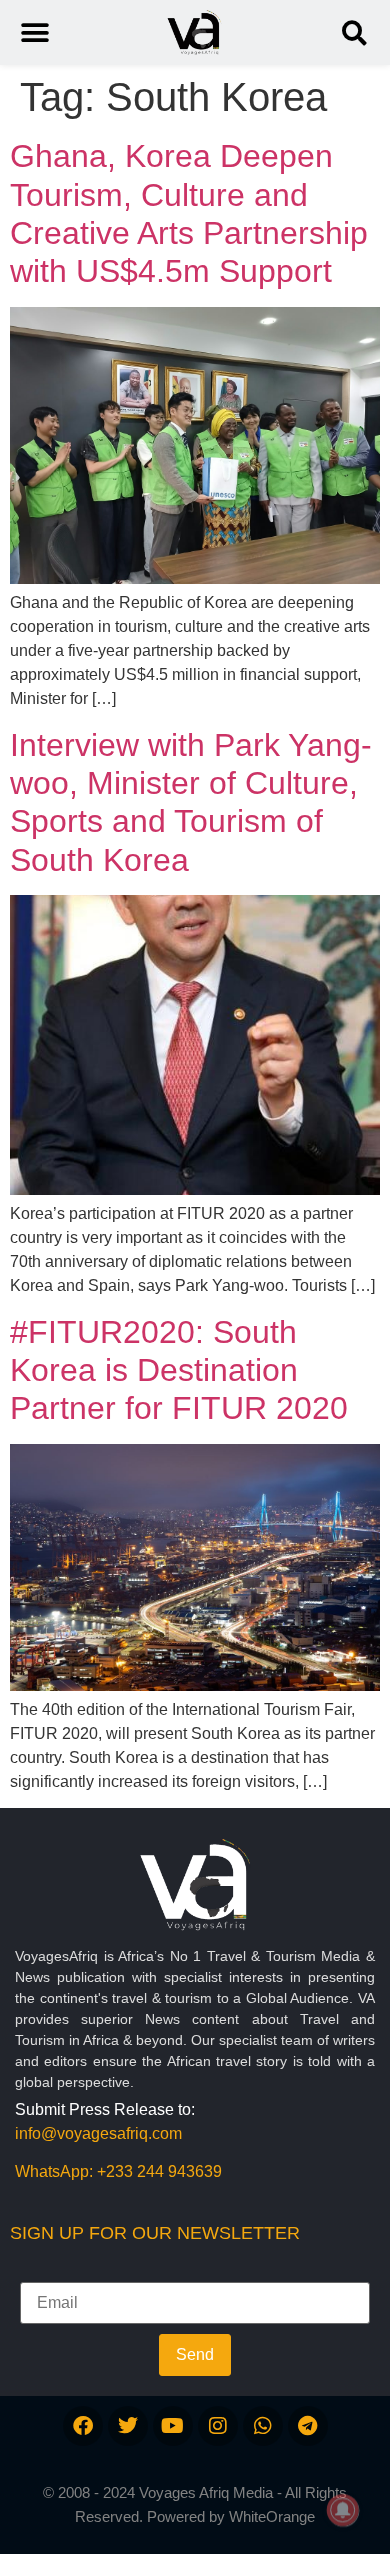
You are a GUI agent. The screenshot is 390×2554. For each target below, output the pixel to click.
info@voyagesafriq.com (98, 2133)
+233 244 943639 (159, 2171)
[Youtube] (173, 2426)
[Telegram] (308, 2426)
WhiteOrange (272, 2516)
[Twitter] (128, 2426)
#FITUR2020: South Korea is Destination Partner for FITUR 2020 (179, 1370)
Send (195, 2354)
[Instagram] (218, 2426)
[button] (354, 32)
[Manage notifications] (343, 2510)
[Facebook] (83, 2426)
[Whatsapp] (263, 2426)
